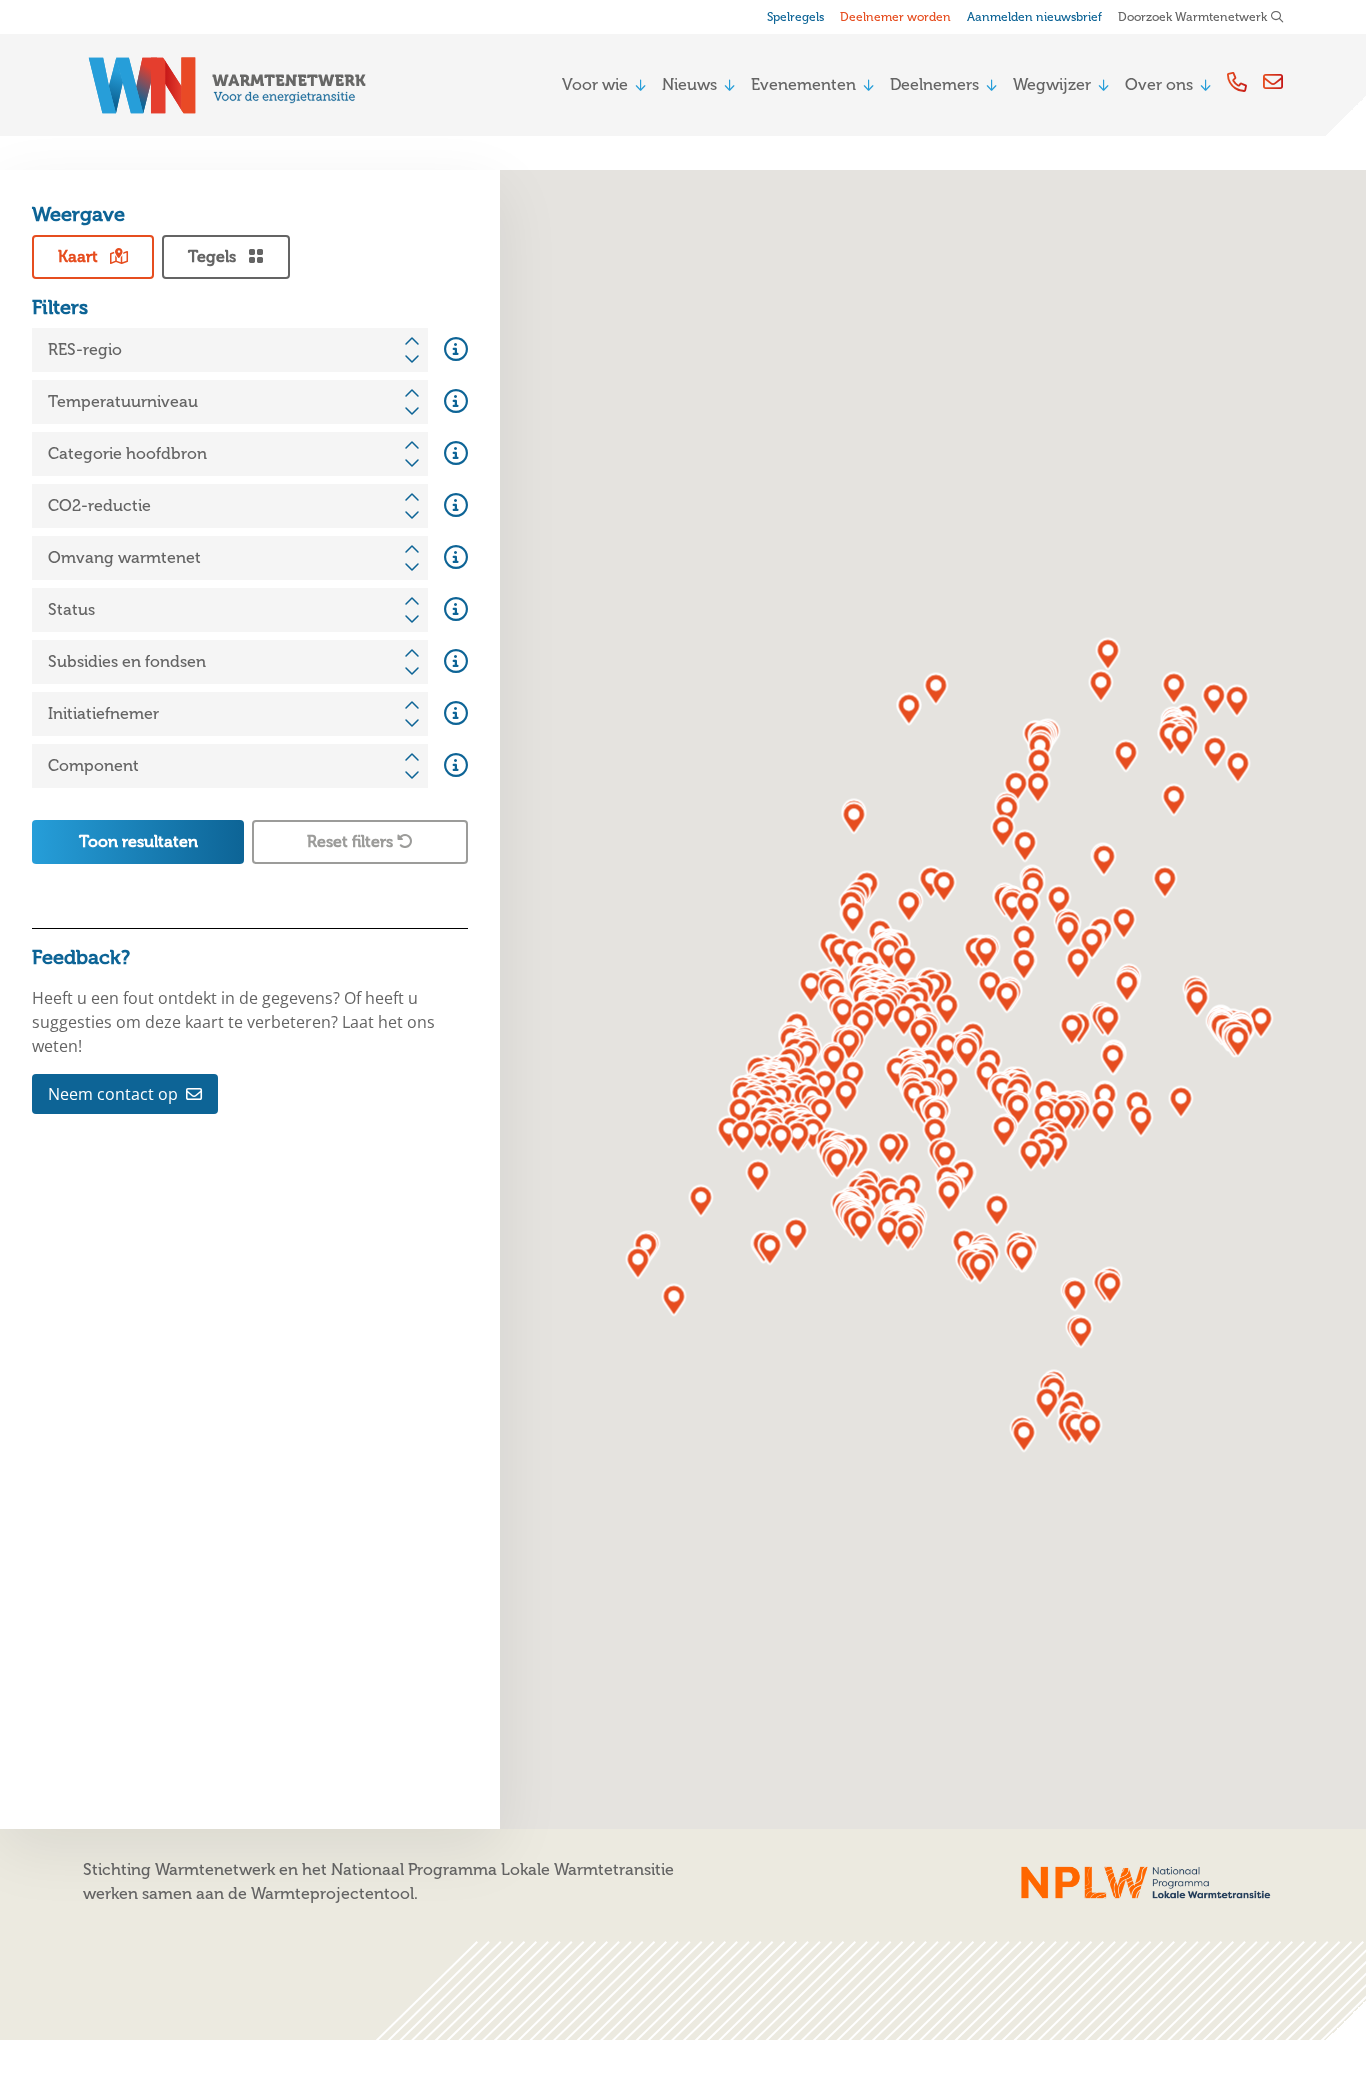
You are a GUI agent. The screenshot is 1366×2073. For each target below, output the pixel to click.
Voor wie (595, 84)
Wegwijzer (1052, 84)
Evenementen (803, 84)
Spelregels (795, 17)
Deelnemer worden (895, 17)
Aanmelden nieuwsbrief (1034, 17)
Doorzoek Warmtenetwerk (1192, 17)
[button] (1197, 1001)
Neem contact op (113, 1094)
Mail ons (1273, 81)
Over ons (1159, 84)
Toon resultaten (138, 841)
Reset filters (352, 841)
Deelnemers (934, 84)
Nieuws (689, 84)
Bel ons (1237, 81)
